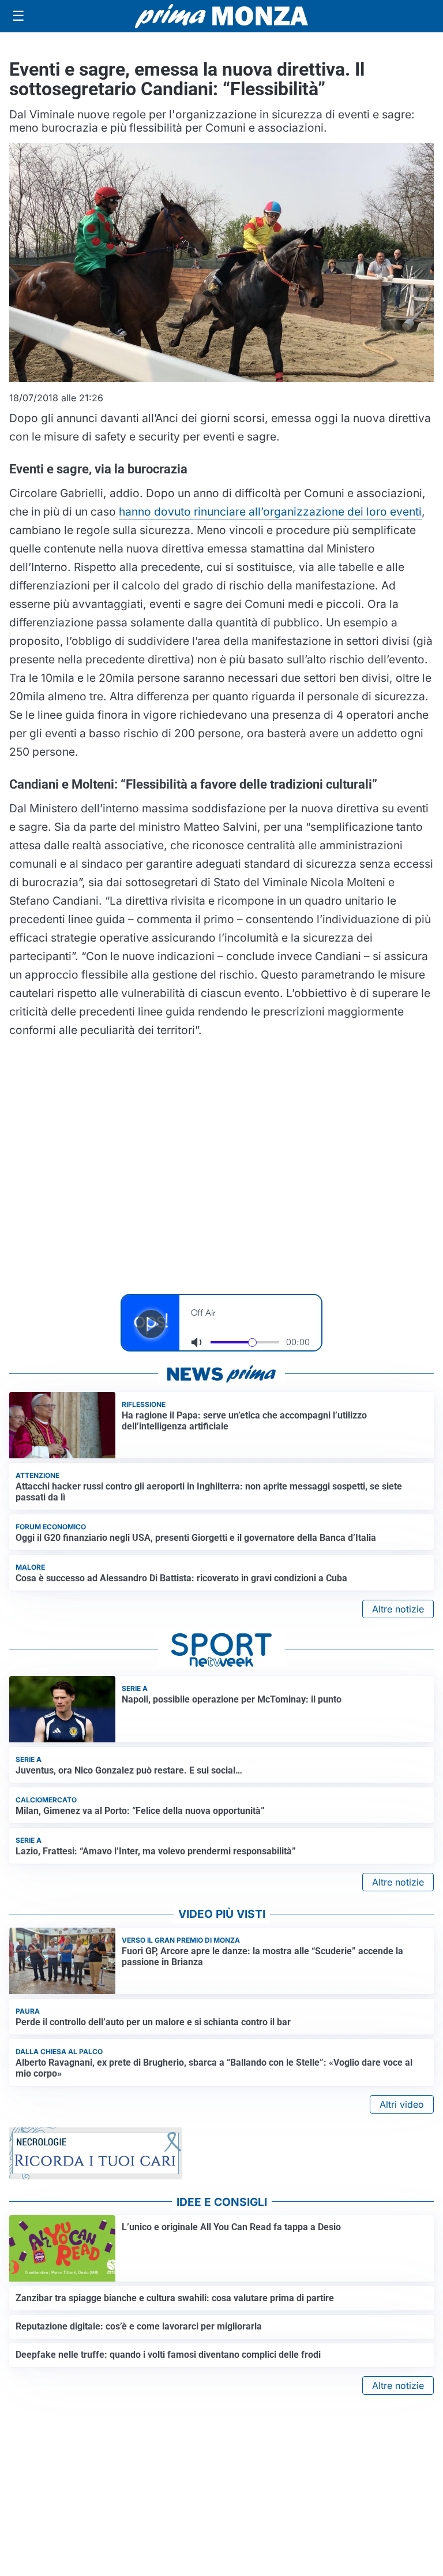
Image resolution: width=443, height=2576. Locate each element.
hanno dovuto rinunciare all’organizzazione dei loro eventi (270, 512)
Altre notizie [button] (398, 1609)
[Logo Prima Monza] (221, 16)
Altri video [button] (402, 2104)
